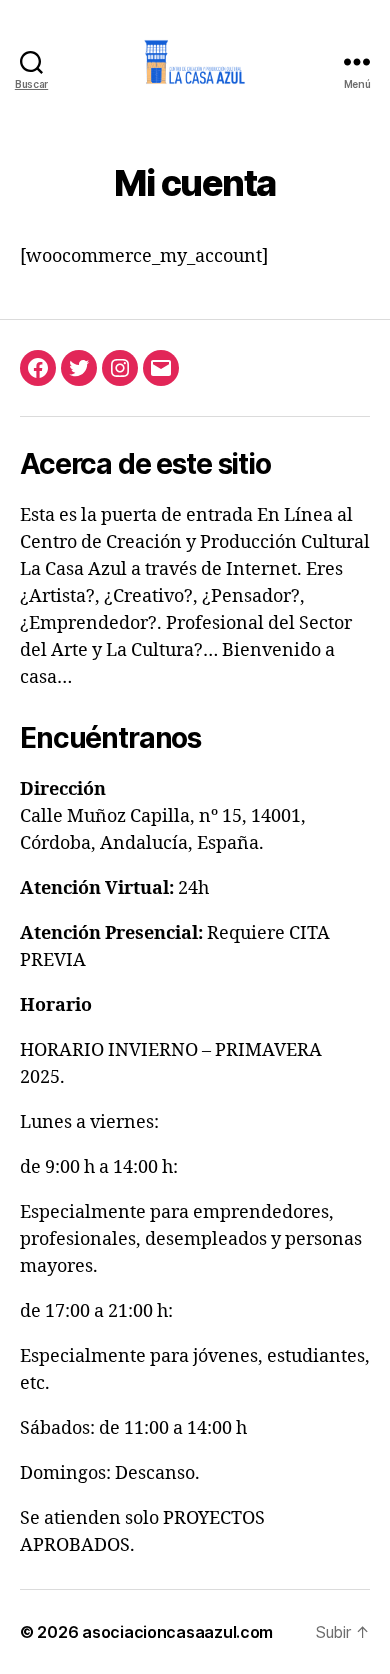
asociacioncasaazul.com (177, 1632)
